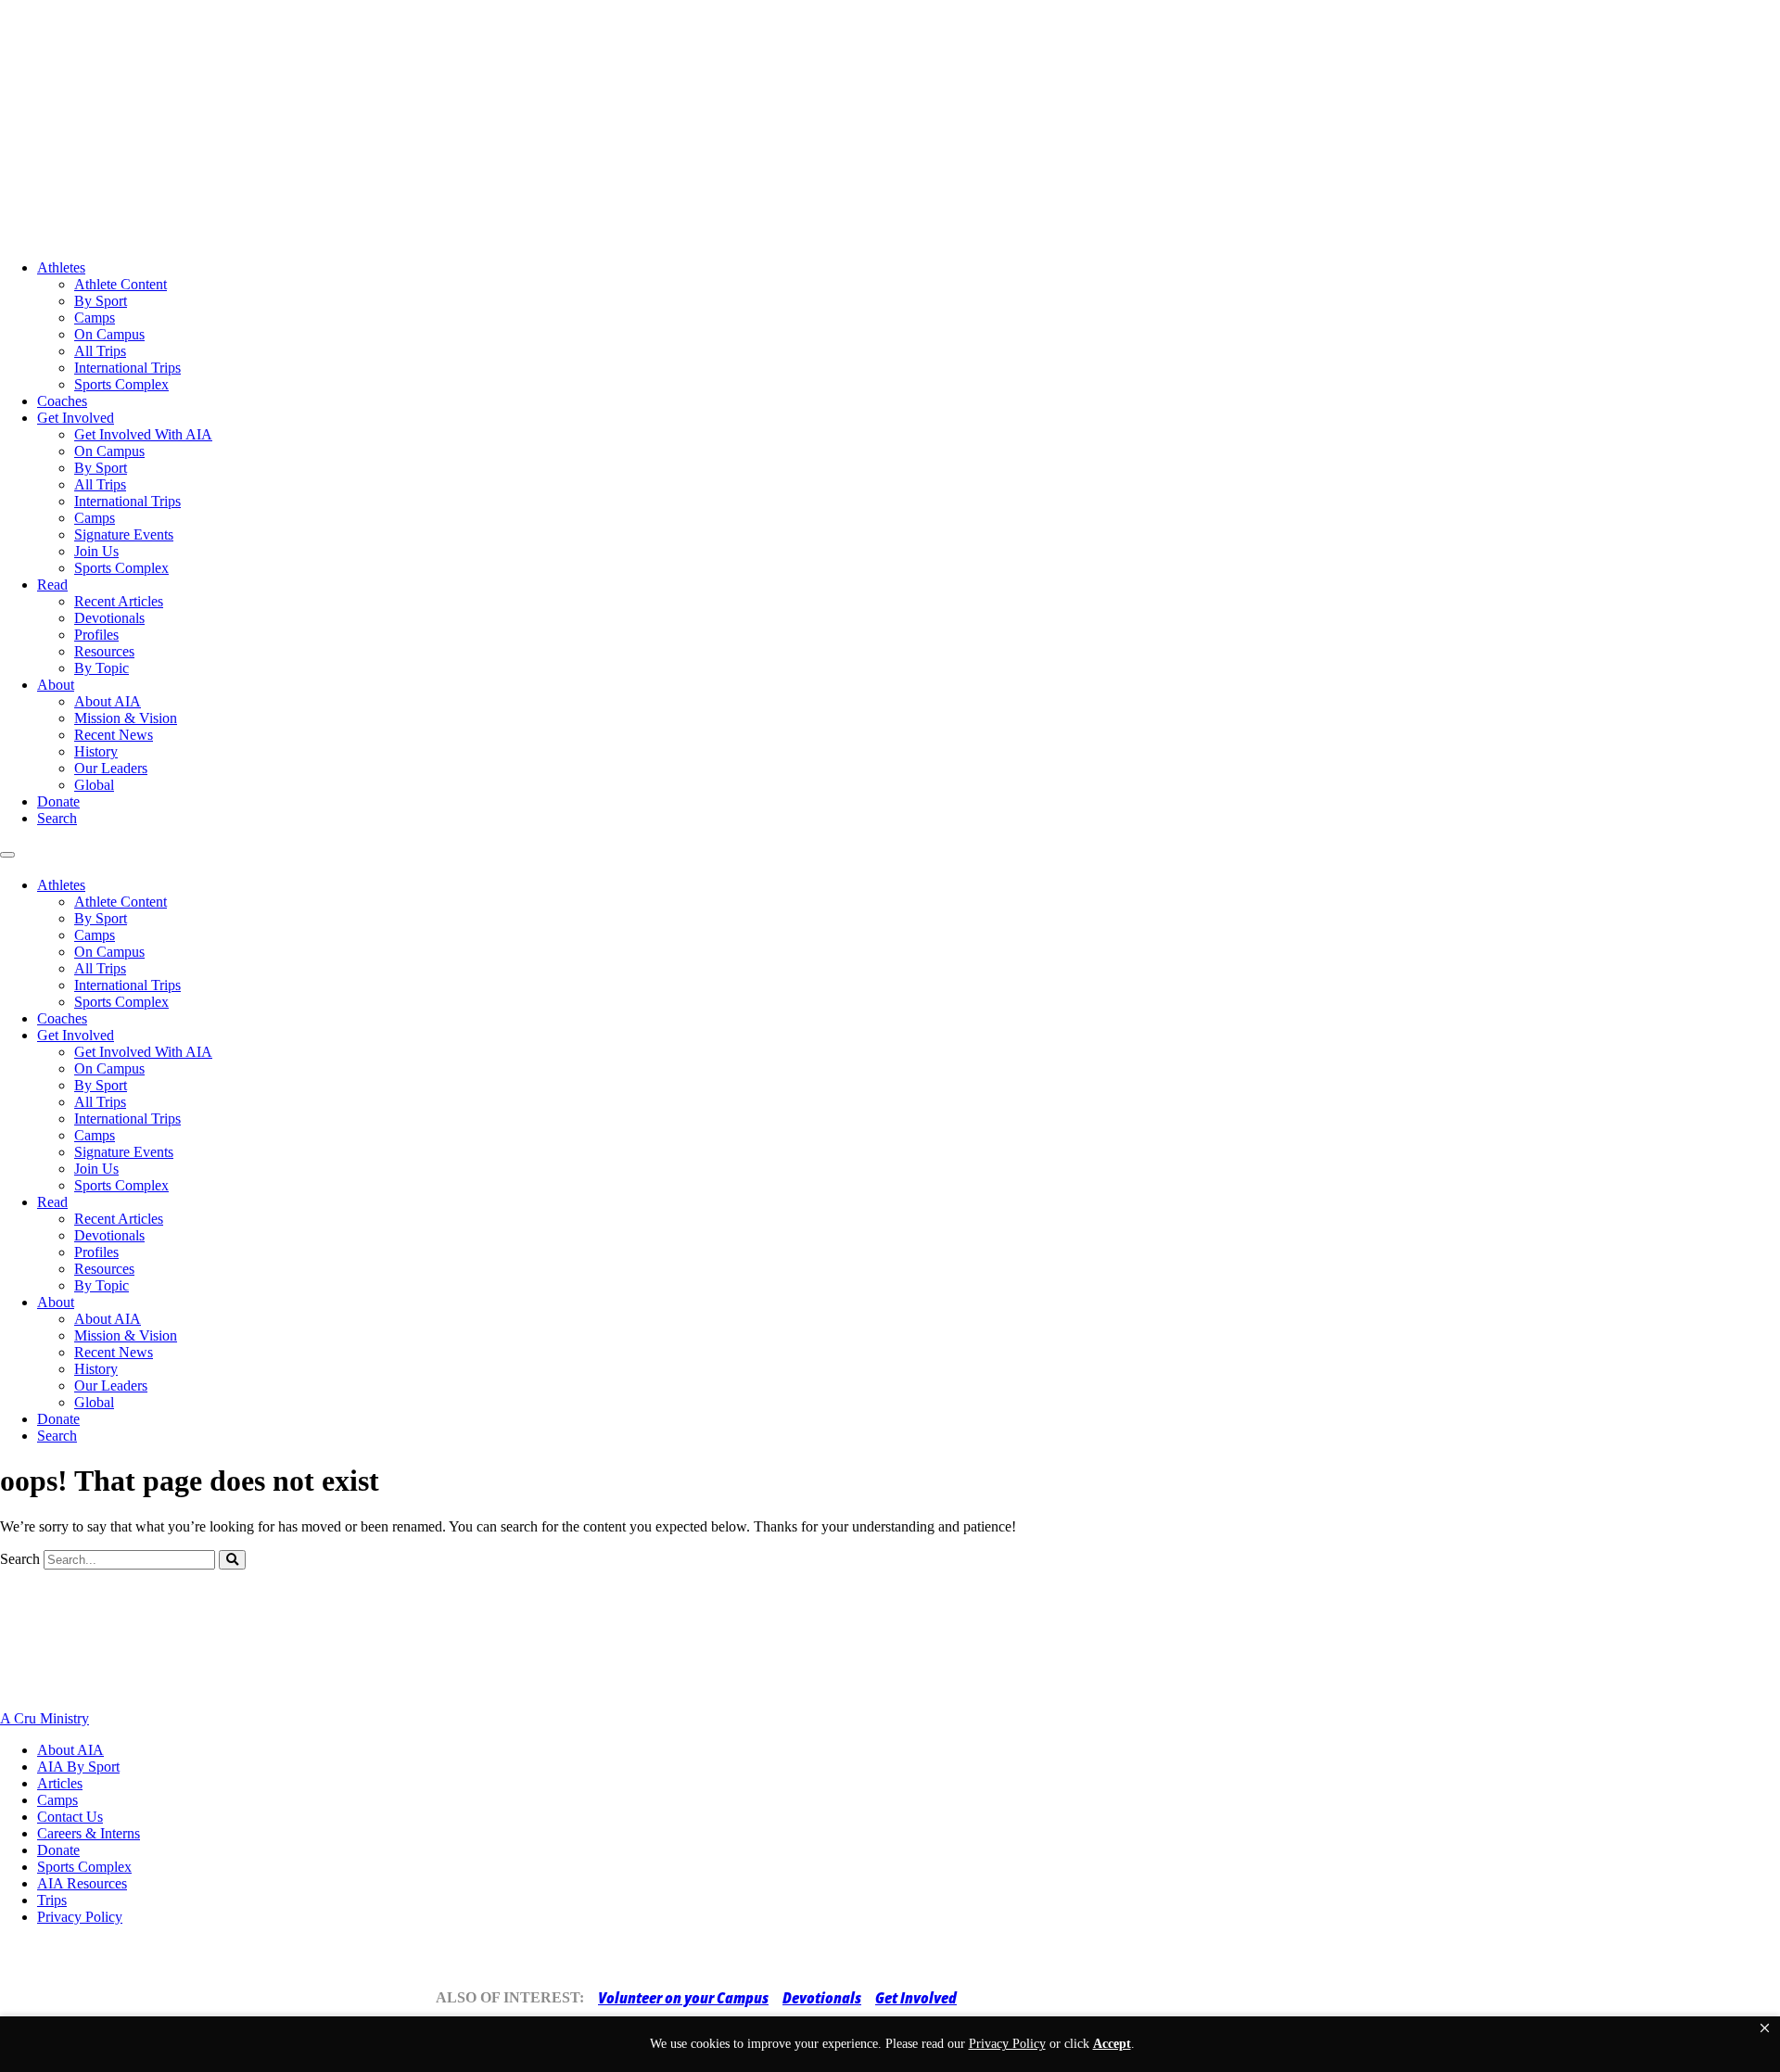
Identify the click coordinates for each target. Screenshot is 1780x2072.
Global (94, 785)
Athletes (61, 267)
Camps (95, 318)
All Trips (100, 351)
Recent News (114, 735)
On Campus (109, 334)
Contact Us (70, 1817)
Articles (60, 1783)
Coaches (62, 401)
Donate (58, 801)
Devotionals (109, 618)
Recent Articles (119, 601)
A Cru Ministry (44, 1718)
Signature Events (124, 534)
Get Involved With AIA (143, 434)
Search (57, 818)
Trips (52, 1900)
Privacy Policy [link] (1007, 2044)
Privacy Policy (80, 1917)
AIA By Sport (78, 1767)
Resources (104, 651)
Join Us (96, 551)
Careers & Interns (89, 1833)
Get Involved (76, 418)
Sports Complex (121, 384)
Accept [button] (1112, 2044)
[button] (1765, 2028)
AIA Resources (82, 1883)
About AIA (108, 701)
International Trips (127, 368)
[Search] (232, 1560)
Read (52, 585)
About (56, 685)
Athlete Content (121, 284)
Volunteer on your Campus (683, 1998)
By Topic (102, 668)
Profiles (96, 635)
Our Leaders (111, 768)
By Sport (101, 301)
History (96, 751)
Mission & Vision (126, 718)
